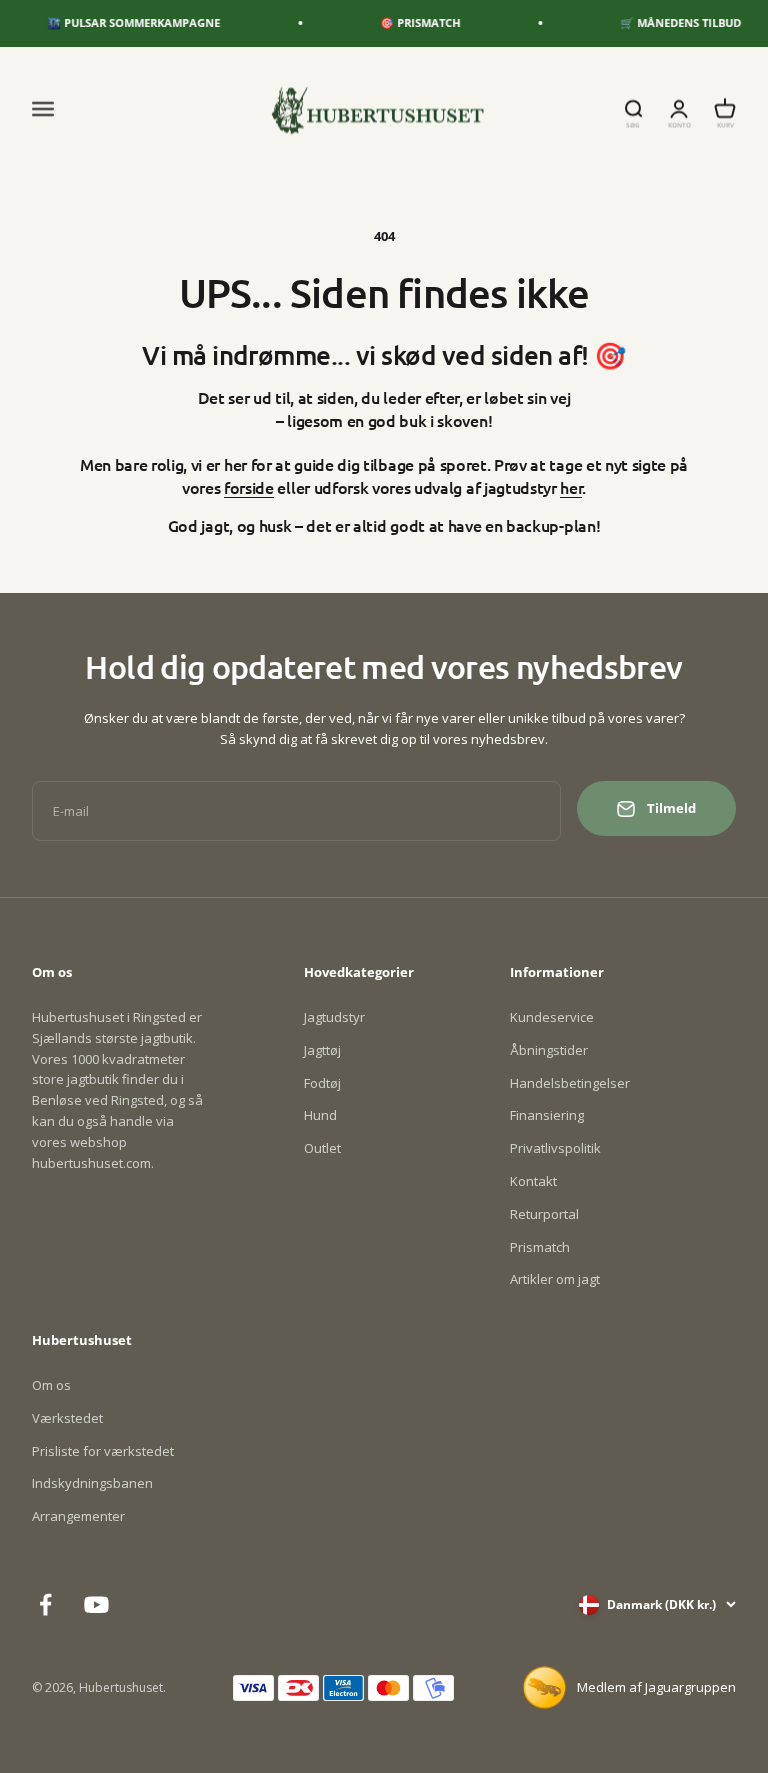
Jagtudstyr (334, 1017)
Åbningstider (549, 1050)
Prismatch (540, 1247)
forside (249, 487)
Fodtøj (322, 1083)
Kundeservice (552, 1017)
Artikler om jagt (555, 1279)
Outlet (322, 1148)
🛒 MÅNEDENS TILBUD (669, 22)
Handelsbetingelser (570, 1083)
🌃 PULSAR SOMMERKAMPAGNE (122, 22)
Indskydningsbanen (92, 1483)
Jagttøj (322, 1050)
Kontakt (533, 1181)
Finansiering (547, 1115)
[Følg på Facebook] (45, 1604)
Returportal (544, 1214)
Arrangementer (78, 1516)
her (571, 487)
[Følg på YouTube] (96, 1604)
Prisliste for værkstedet (103, 1451)
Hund (320, 1115)
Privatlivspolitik (555, 1148)
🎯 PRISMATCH (409, 22)
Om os (51, 1385)
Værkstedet (67, 1418)
